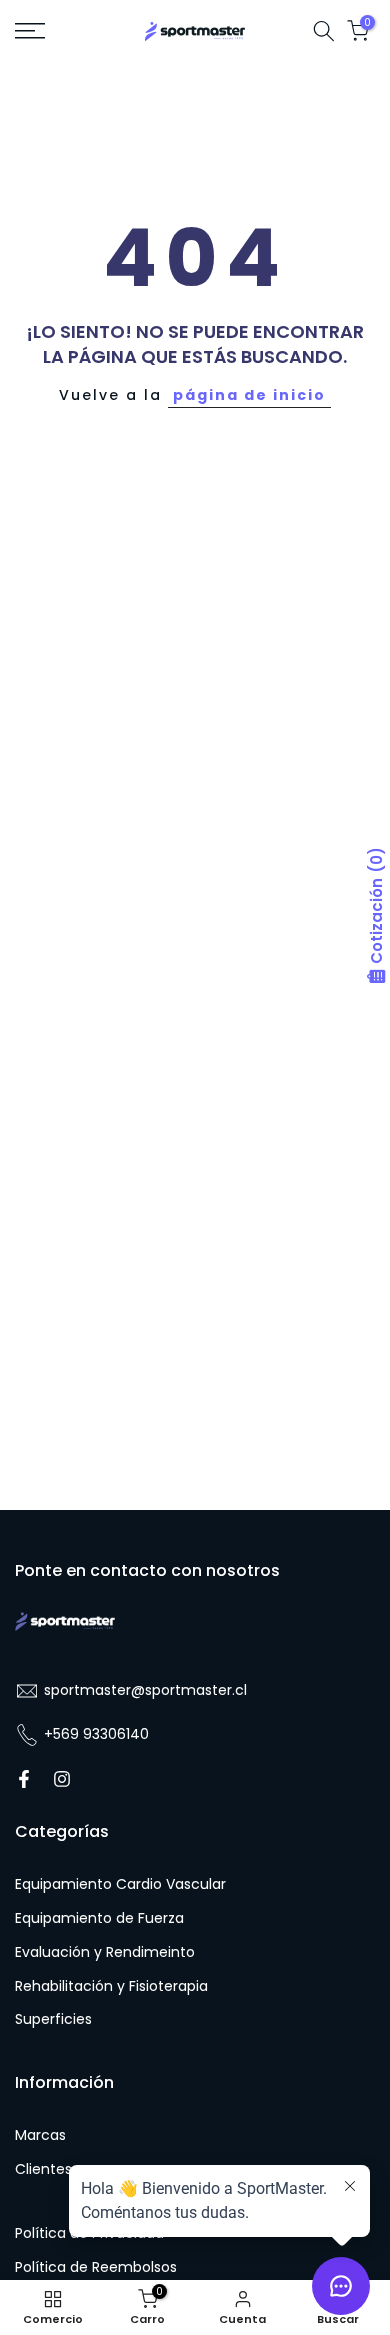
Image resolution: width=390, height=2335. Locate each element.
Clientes (43, 2169)
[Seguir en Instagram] (62, 1779)
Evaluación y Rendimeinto (105, 1952)
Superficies (53, 2019)
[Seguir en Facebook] (24, 1779)
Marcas (40, 2135)
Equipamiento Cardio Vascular (120, 1884)
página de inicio (249, 395)
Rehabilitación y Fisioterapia (111, 1986)
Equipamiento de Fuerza (99, 1918)
